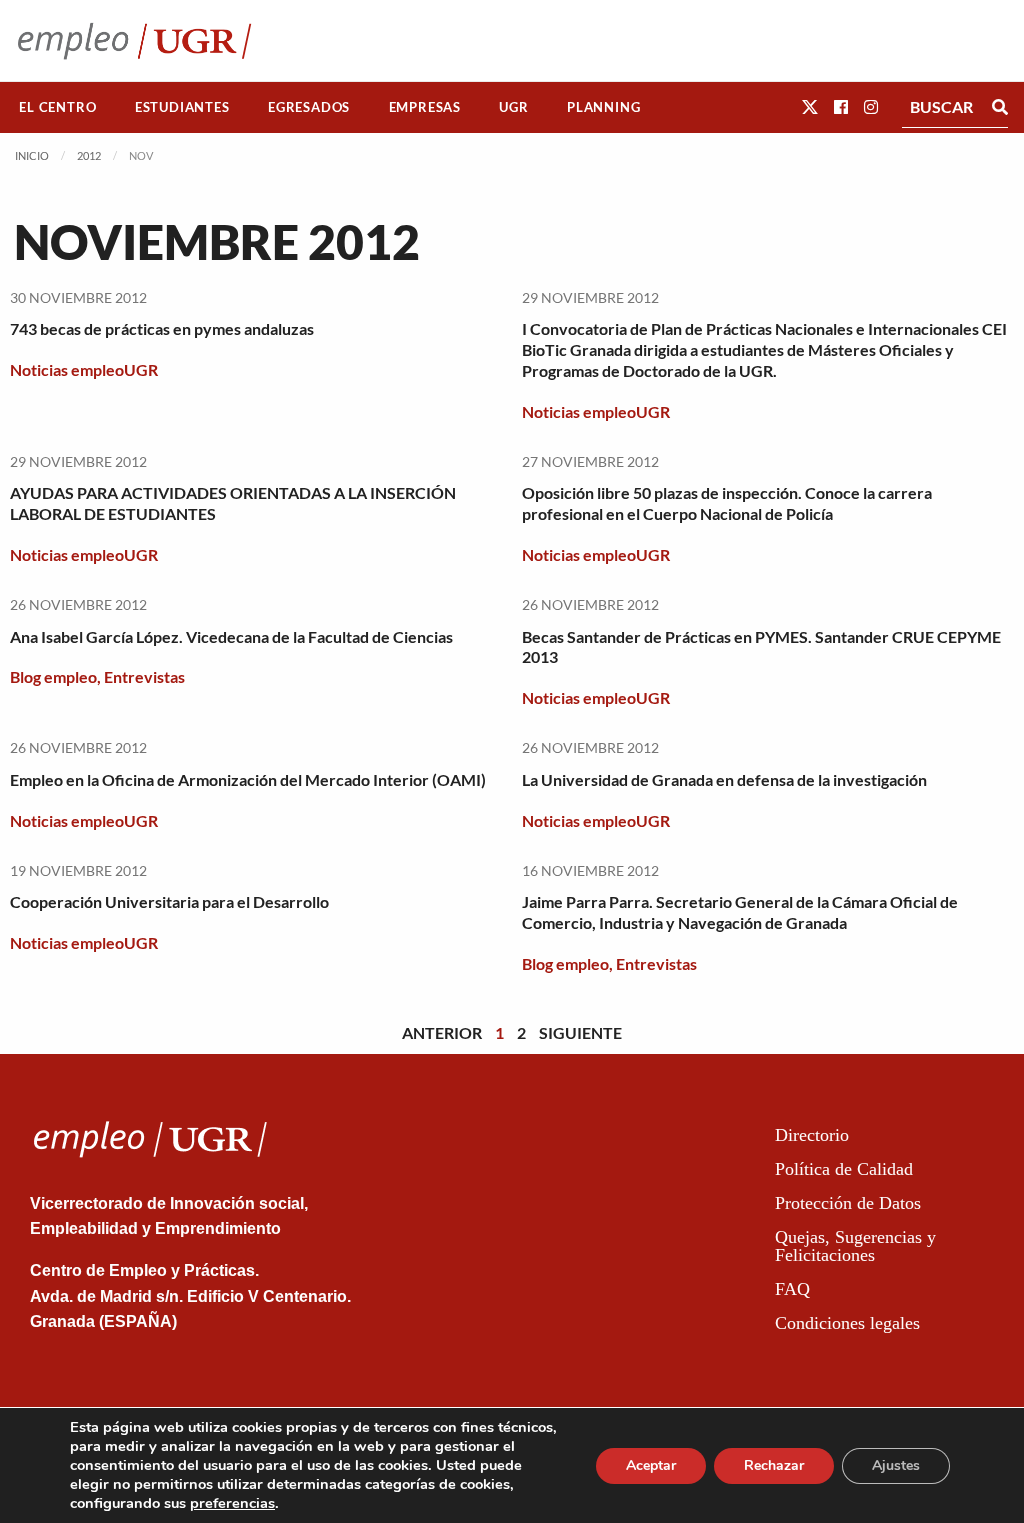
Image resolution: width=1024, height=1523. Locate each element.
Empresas (425, 107)
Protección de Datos (848, 1203)
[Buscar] (1000, 107)
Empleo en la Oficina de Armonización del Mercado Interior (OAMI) (248, 779)
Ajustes (896, 1465)
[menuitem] (58, 107)
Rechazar (774, 1465)
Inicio (32, 155)
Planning (603, 107)
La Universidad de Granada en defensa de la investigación (724, 779)
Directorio (812, 1135)
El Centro (57, 107)
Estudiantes (182, 107)
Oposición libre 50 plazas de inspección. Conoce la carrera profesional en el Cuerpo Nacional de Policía (727, 503)
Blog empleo (53, 676)
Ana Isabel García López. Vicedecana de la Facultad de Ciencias (231, 636)
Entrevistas (144, 676)
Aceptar (651, 1465)
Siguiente (580, 1032)
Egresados (309, 107)
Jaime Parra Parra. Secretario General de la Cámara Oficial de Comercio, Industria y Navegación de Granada (740, 912)
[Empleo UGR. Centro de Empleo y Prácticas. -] (134, 40)
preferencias (232, 1503)
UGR (513, 107)
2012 (89, 155)
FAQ (792, 1289)
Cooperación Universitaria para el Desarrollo (169, 901)
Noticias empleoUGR (84, 369)
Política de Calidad (844, 1169)
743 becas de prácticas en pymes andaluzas (162, 328)
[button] (810, 106)
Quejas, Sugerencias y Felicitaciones (855, 1246)
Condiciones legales (847, 1323)
